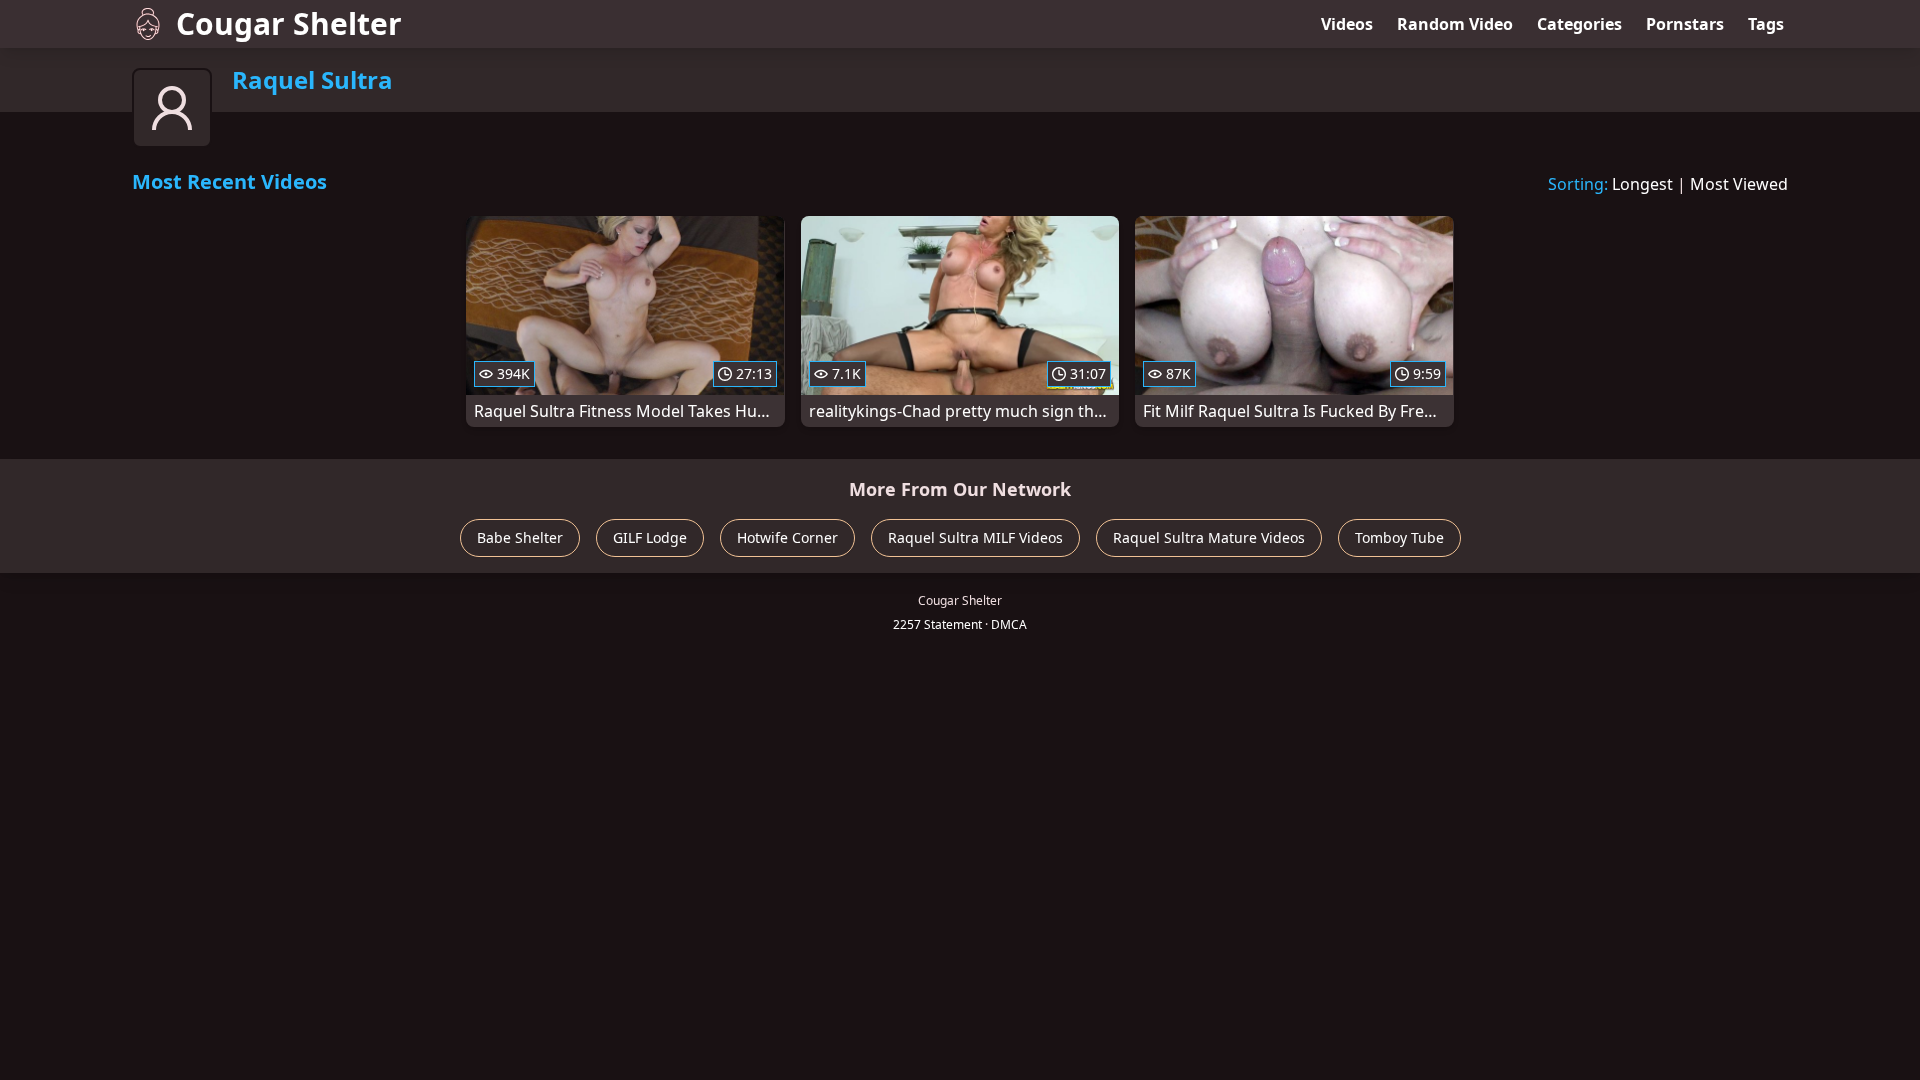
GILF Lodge (650, 537)
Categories (1579, 24)
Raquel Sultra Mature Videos (1209, 537)
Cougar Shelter (289, 23)
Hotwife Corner (787, 537)
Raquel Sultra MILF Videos (975, 537)
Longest (1642, 184)
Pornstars (1685, 24)
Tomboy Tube (1399, 537)
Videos (1347, 24)
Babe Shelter (520, 537)
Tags (1766, 24)
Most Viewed (1739, 184)
